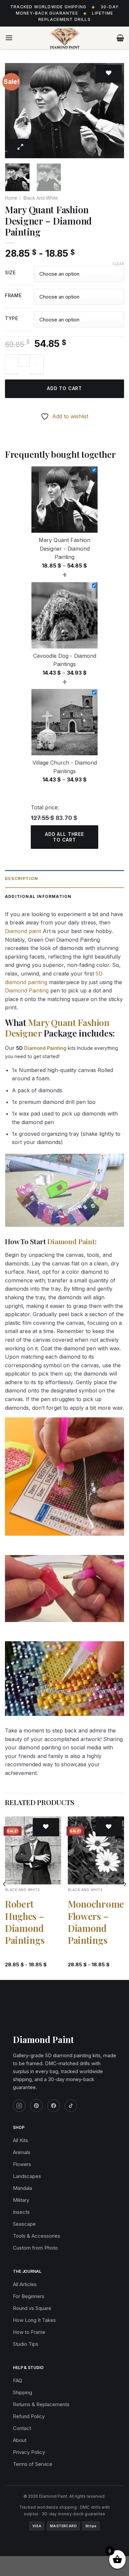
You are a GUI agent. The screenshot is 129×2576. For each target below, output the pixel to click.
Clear (118, 264)
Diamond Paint (71, 1241)
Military (21, 2200)
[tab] (64, 879)
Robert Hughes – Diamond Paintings (25, 1922)
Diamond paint (23, 931)
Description (21, 879)
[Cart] (120, 38)
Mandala (22, 2188)
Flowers (22, 2164)
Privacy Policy (29, 2452)
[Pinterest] (36, 2106)
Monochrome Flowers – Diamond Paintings (96, 1922)
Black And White (41, 198)
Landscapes (27, 2176)
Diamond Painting (27, 990)
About (20, 2440)
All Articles (25, 2284)
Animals (22, 2152)
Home (11, 198)
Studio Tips (26, 2344)
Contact (22, 2428)
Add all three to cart (64, 837)
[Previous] (16, 111)
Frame (13, 296)
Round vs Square (32, 2308)
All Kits (21, 2140)
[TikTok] (71, 2106)
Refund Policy (29, 2416)
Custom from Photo (35, 2248)
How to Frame (29, 2332)
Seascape (24, 2224)
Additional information (38, 896)
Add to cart (64, 388)
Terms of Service (33, 2464)
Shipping (22, 2392)
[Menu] (9, 38)
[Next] (113, 111)
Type (12, 319)
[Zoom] (21, 148)
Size (10, 273)
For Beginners (29, 2296)
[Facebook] (54, 2106)
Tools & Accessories (37, 2236)
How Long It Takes (34, 2320)
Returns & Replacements (41, 2404)
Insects (21, 2212)
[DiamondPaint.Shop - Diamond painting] (65, 38)
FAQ (18, 2380)
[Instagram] (19, 2106)
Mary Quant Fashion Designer (57, 1028)
